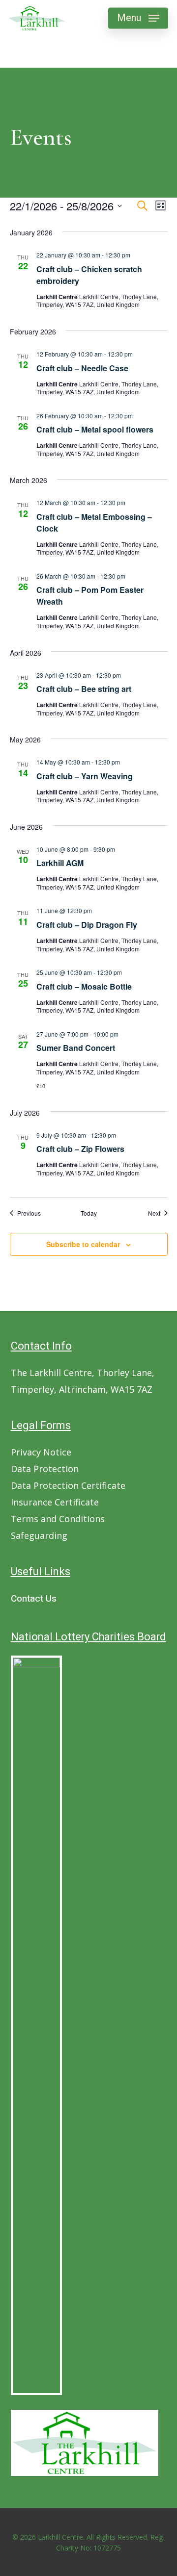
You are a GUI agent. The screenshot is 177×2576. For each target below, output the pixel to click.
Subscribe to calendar (83, 1244)
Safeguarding (39, 1535)
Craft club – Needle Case (82, 368)
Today (89, 1213)
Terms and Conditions (58, 1519)
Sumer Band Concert (76, 1048)
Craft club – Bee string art (84, 689)
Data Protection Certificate (68, 1485)
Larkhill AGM (60, 863)
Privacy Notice (41, 1452)
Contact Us (34, 1599)
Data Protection (45, 1469)
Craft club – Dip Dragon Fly (87, 925)
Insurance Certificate (55, 1502)
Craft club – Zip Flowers (80, 1149)
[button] (138, 18)
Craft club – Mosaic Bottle (84, 986)
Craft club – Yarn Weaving (85, 776)
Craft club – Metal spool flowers (95, 429)
